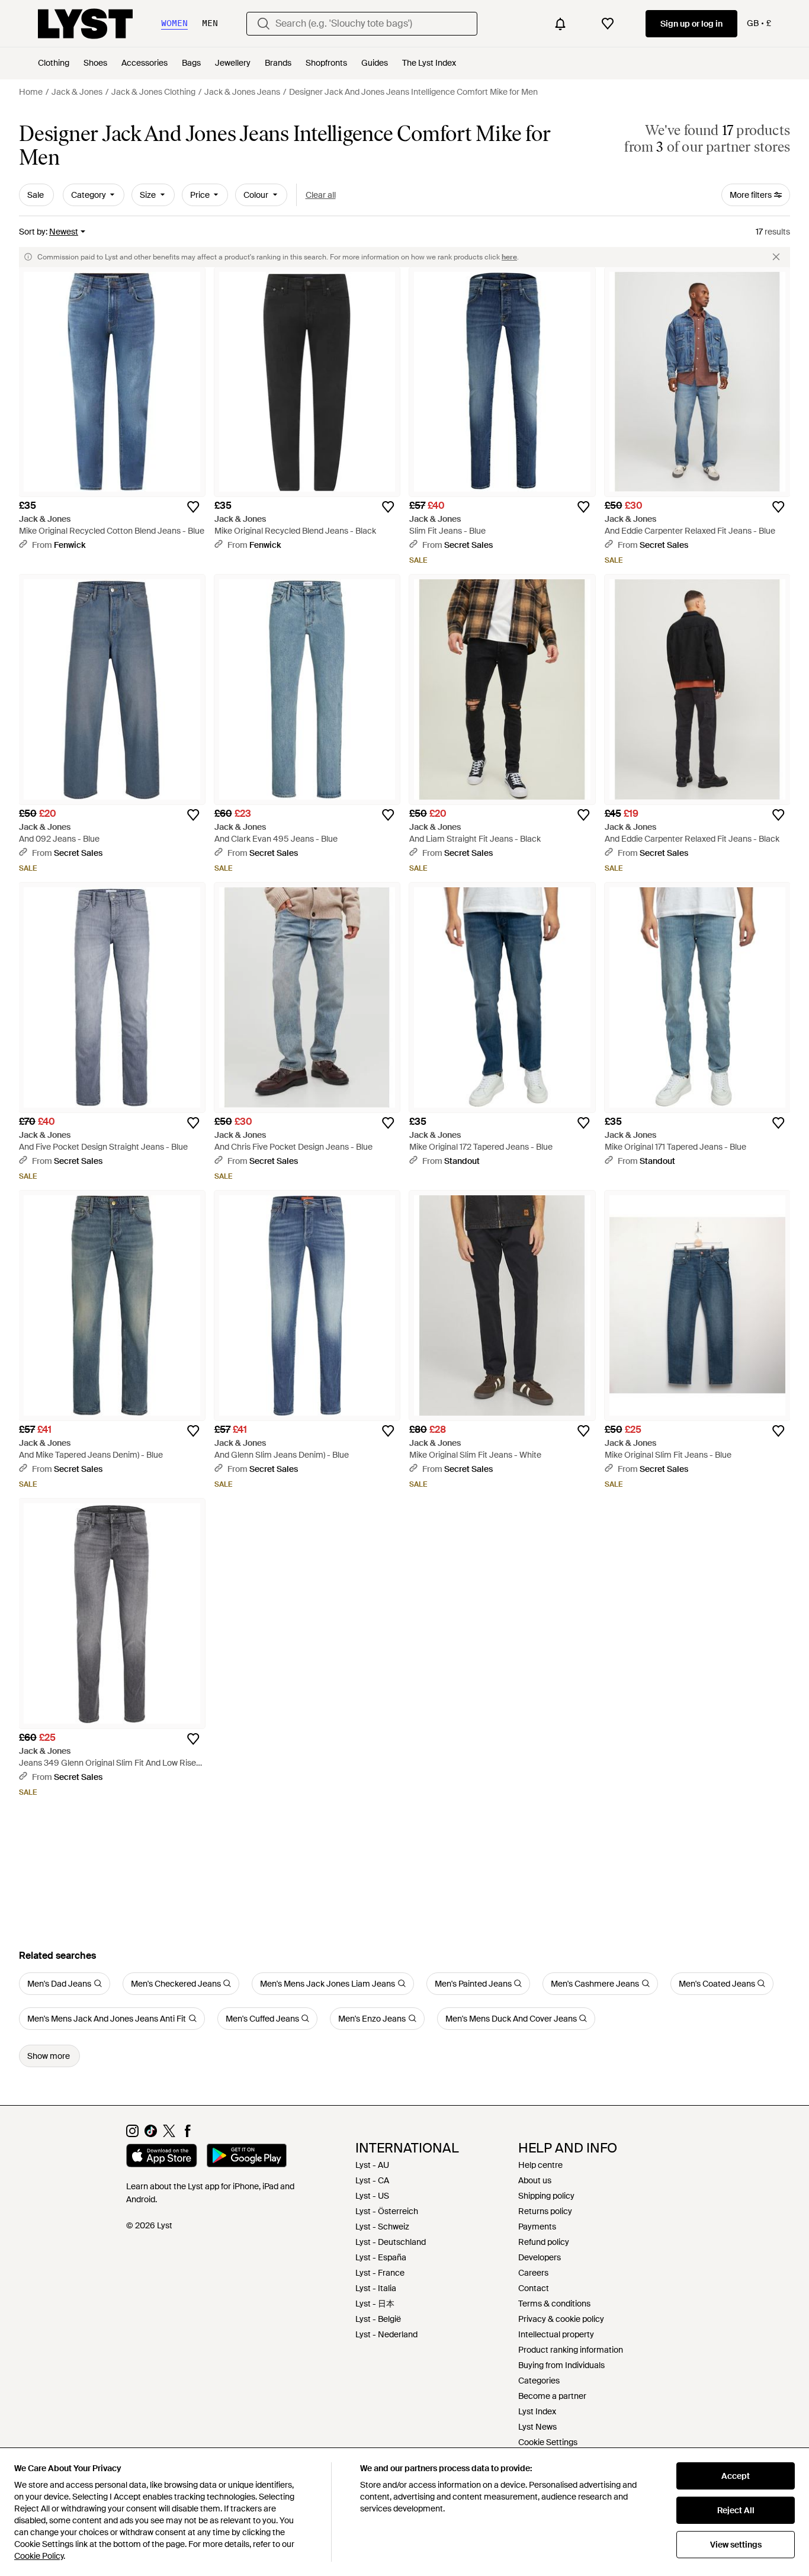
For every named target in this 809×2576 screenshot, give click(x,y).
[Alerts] (560, 24)
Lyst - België (378, 2319)
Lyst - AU (372, 2165)
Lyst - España (381, 2257)
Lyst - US (372, 2196)
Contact (534, 2288)
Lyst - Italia (376, 2288)
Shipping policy (546, 2196)
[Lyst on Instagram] (132, 2134)
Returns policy (545, 2211)
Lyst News (537, 2427)
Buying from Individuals (561, 2365)
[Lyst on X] (169, 2134)
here (509, 257)
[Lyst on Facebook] (187, 2134)
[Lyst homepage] (85, 24)
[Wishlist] (608, 24)
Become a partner (552, 2396)
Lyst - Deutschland (391, 2242)
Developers (540, 2257)
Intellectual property (556, 2334)
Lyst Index (537, 2411)
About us (535, 2180)
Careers (533, 2273)
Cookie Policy (39, 2556)
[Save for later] (193, 507)
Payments (537, 2227)
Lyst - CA (372, 2180)
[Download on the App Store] (162, 2157)
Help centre (540, 2165)
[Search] (264, 24)
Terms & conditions (554, 2304)
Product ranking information (571, 2350)
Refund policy (544, 2242)
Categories (539, 2381)
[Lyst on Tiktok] (151, 2134)
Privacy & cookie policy (561, 2319)
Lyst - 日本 (375, 2304)
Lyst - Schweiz (382, 2227)
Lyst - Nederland (386, 2334)
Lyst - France (380, 2273)
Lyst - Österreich (387, 2211)
